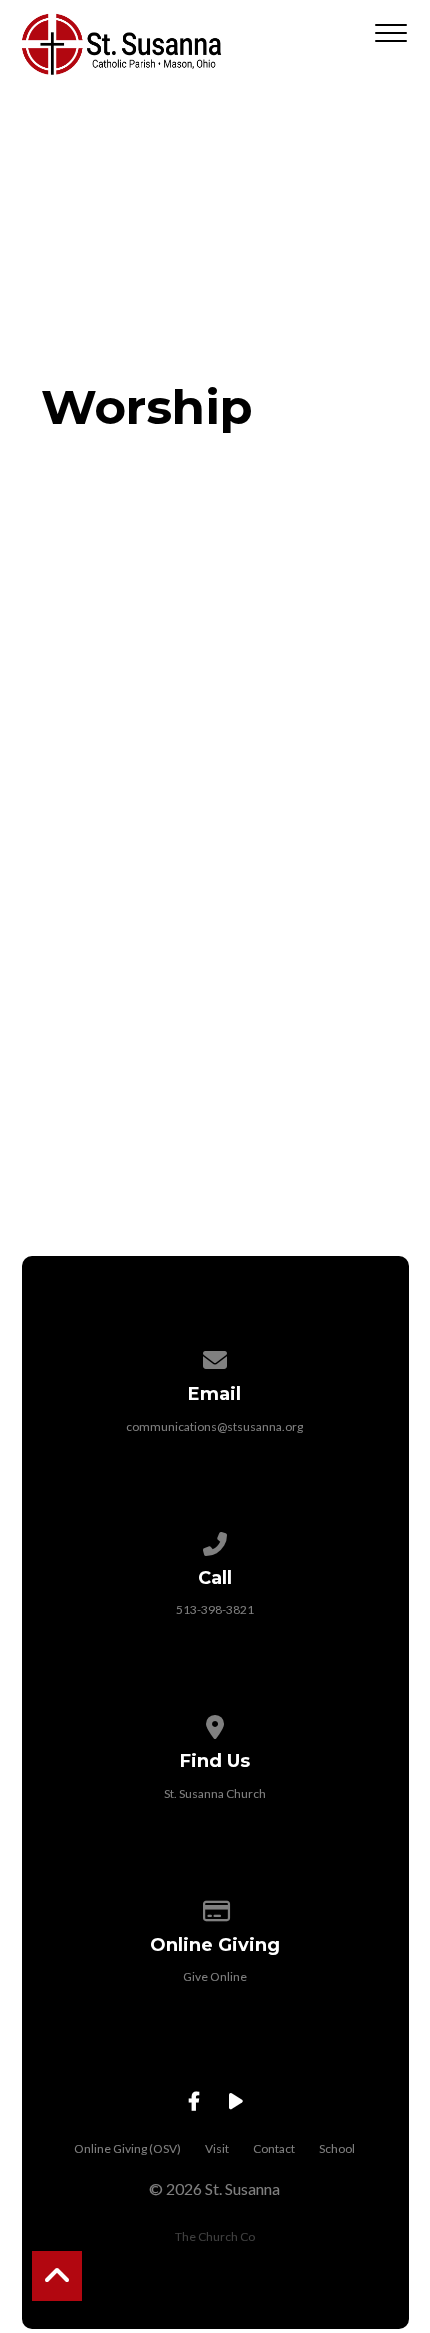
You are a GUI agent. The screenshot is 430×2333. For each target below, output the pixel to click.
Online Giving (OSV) (127, 2148)
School (337, 2148)
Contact (274, 2148)
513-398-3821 (215, 1609)
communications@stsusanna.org (214, 1426)
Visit (217, 2148)
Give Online (215, 1976)
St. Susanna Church (215, 1793)
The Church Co (215, 2236)
